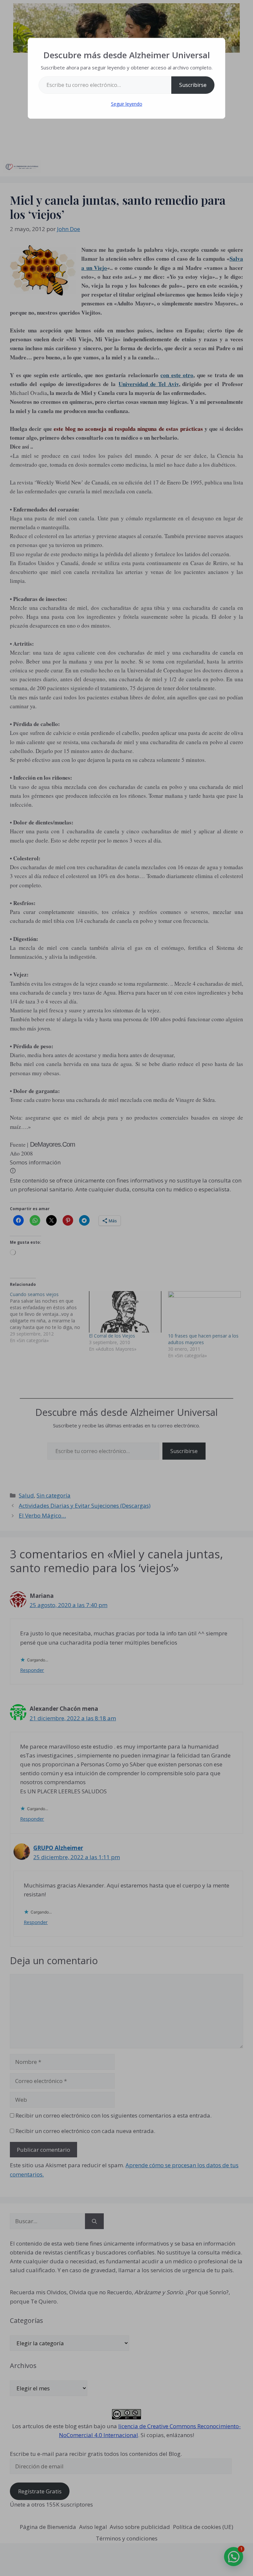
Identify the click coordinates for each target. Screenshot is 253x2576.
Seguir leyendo (127, 104)
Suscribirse (193, 85)
